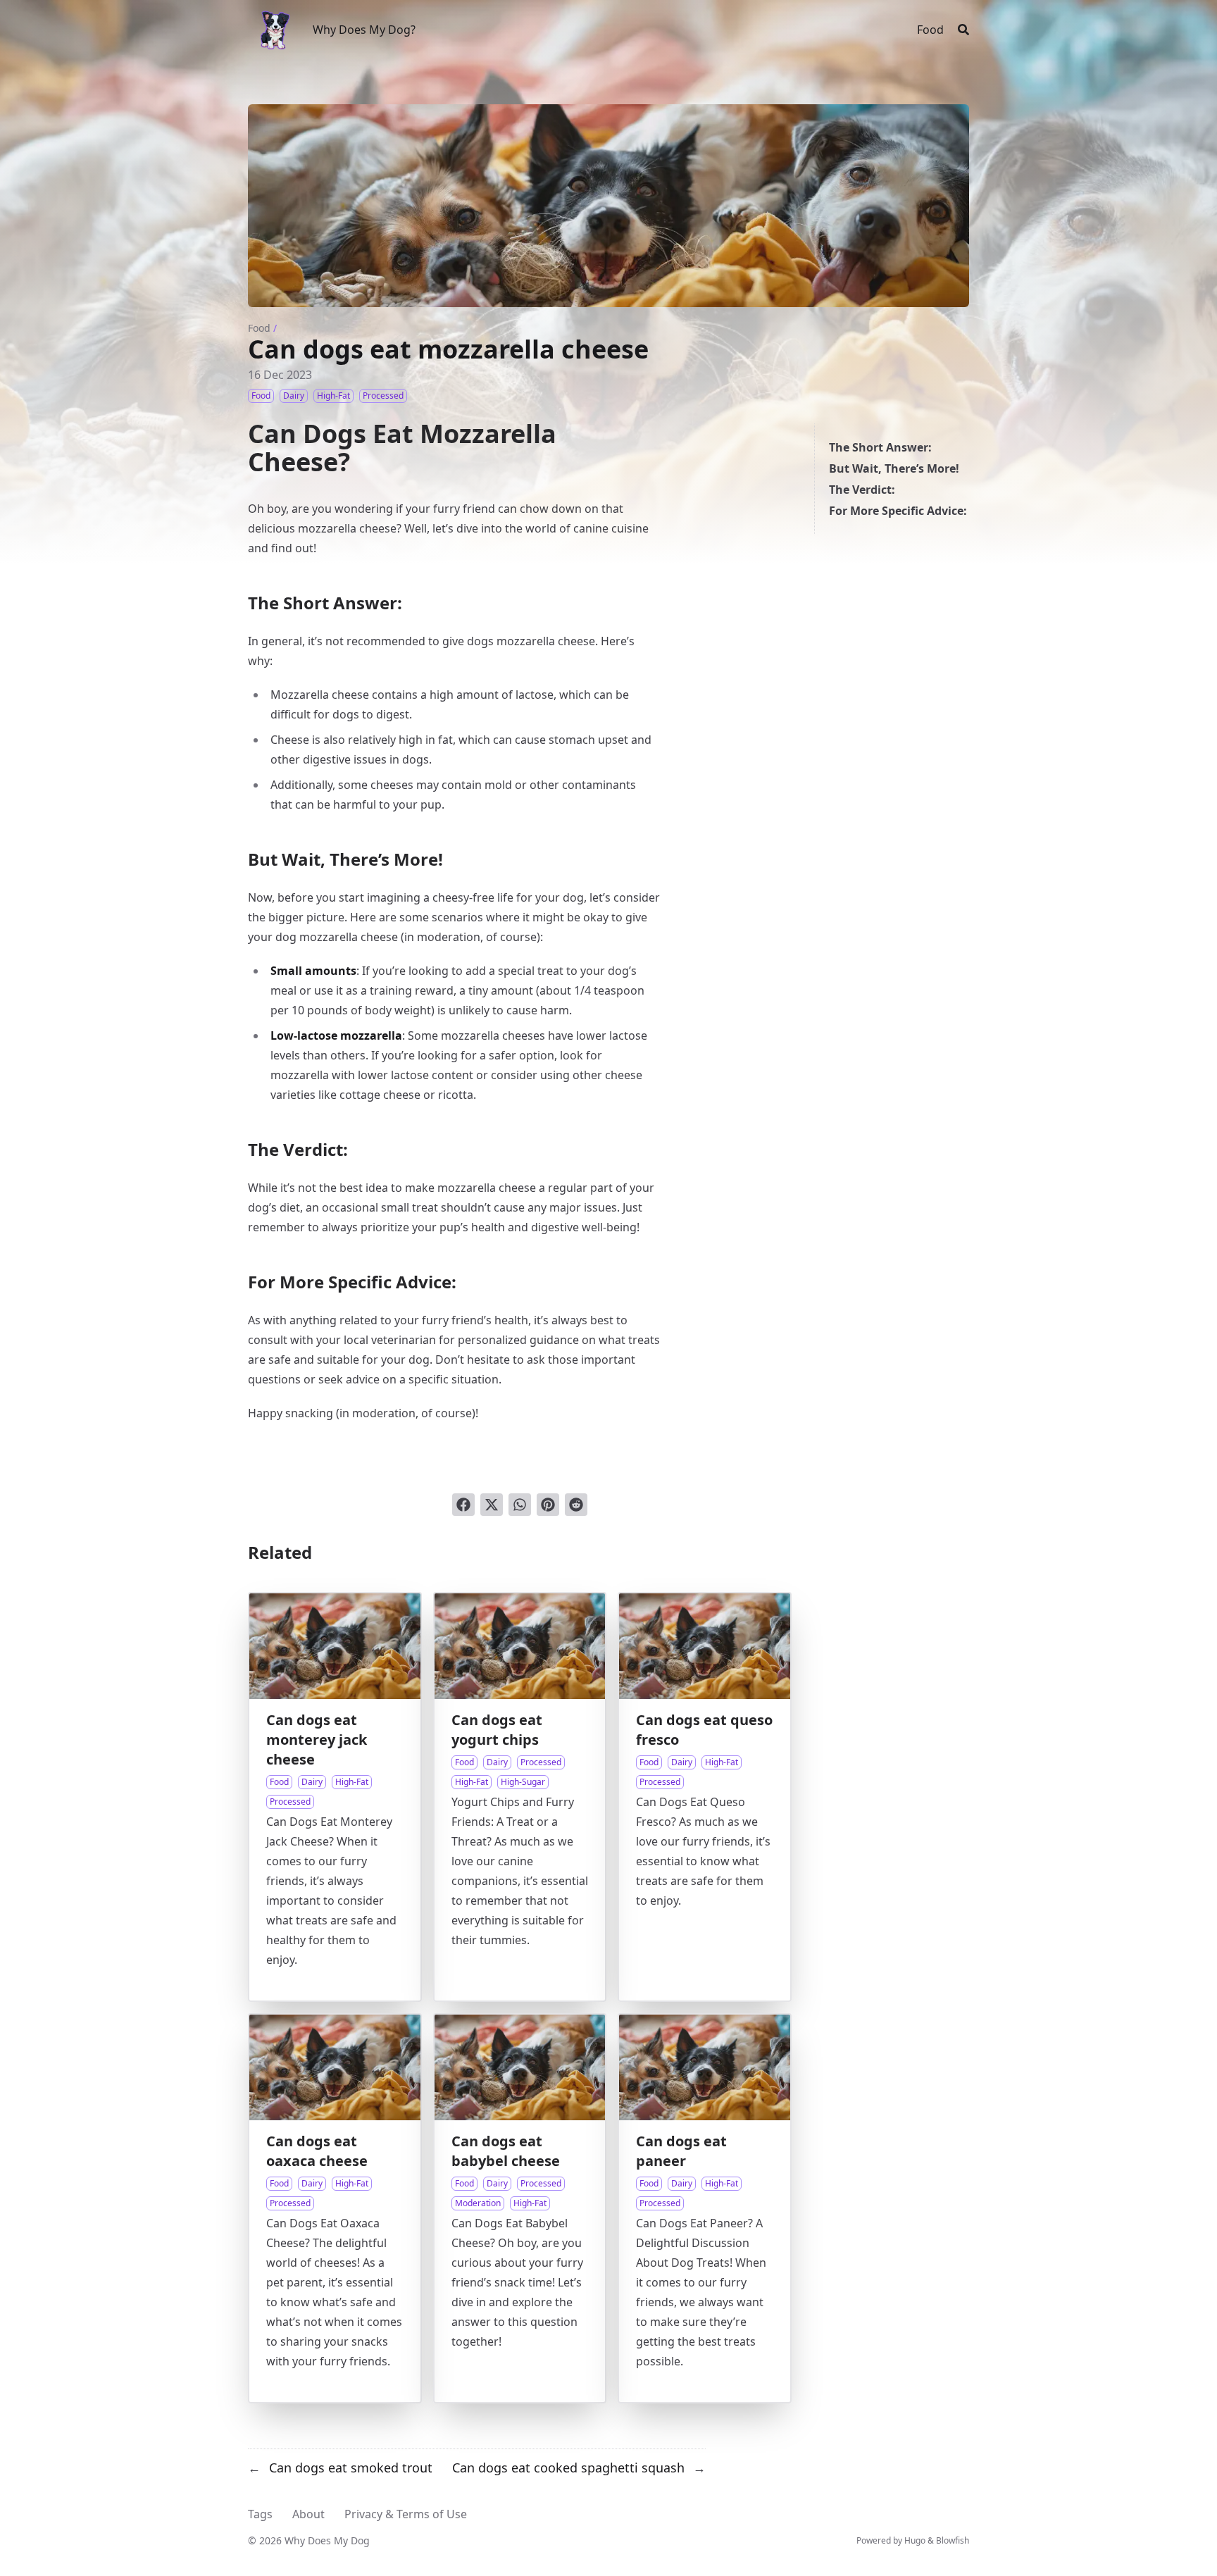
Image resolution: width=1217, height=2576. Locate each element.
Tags (260, 2514)
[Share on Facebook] (463, 1505)
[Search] (963, 30)
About (308, 2514)
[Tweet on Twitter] (492, 1505)
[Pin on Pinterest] (548, 1505)
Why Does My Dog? (364, 30)
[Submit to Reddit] (576, 1505)
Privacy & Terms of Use (406, 2514)
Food (259, 328)
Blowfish (953, 2540)
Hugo (915, 2540)
